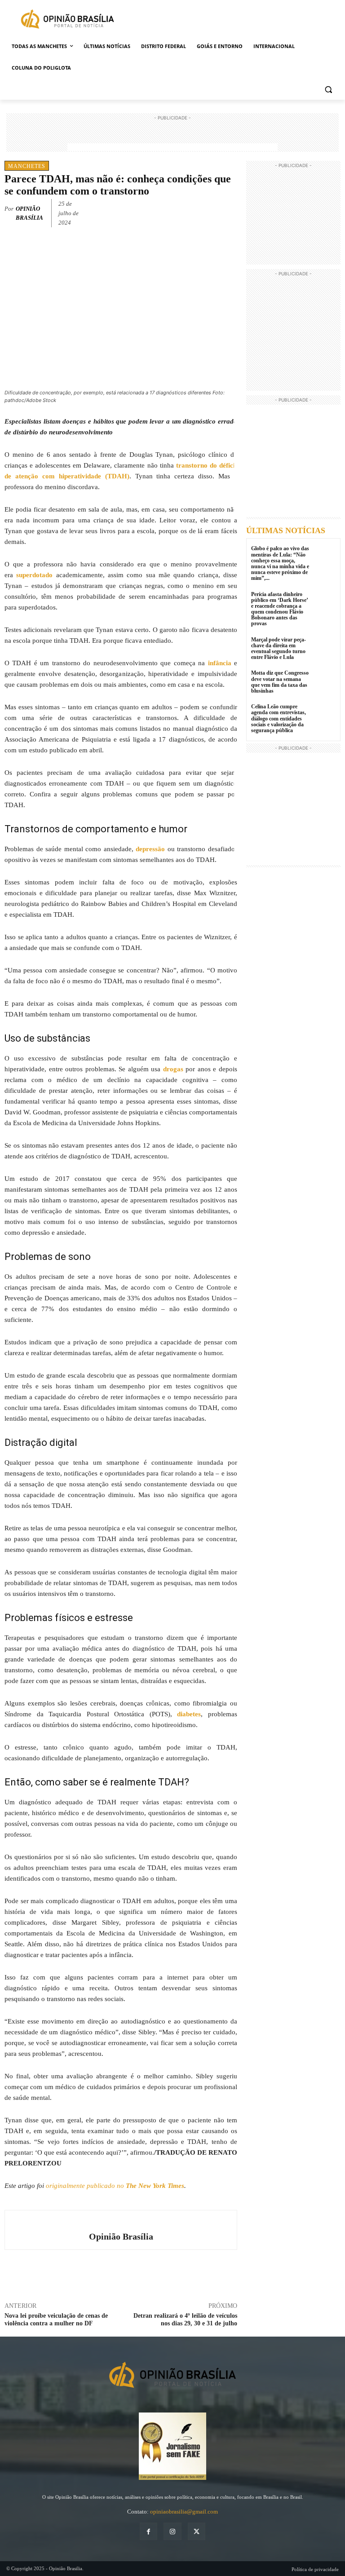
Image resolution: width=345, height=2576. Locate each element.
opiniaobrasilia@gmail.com (184, 2512)
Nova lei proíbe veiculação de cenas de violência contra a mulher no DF (56, 2320)
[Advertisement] (172, 136)
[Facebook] (166, 212)
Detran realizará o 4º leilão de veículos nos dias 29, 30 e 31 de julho (185, 2320)
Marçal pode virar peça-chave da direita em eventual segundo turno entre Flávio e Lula (279, 649)
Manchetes (27, 166)
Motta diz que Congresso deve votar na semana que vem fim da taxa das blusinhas (280, 682)
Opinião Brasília (29, 213)
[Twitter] (187, 212)
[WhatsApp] (208, 212)
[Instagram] (172, 2531)
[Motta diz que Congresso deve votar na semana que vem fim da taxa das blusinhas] (325, 681)
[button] (328, 90)
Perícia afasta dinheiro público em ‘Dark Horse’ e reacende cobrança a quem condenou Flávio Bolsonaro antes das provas (280, 609)
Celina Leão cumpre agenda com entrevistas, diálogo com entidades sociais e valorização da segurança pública (279, 718)
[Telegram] (228, 212)
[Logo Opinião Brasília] (67, 20)
